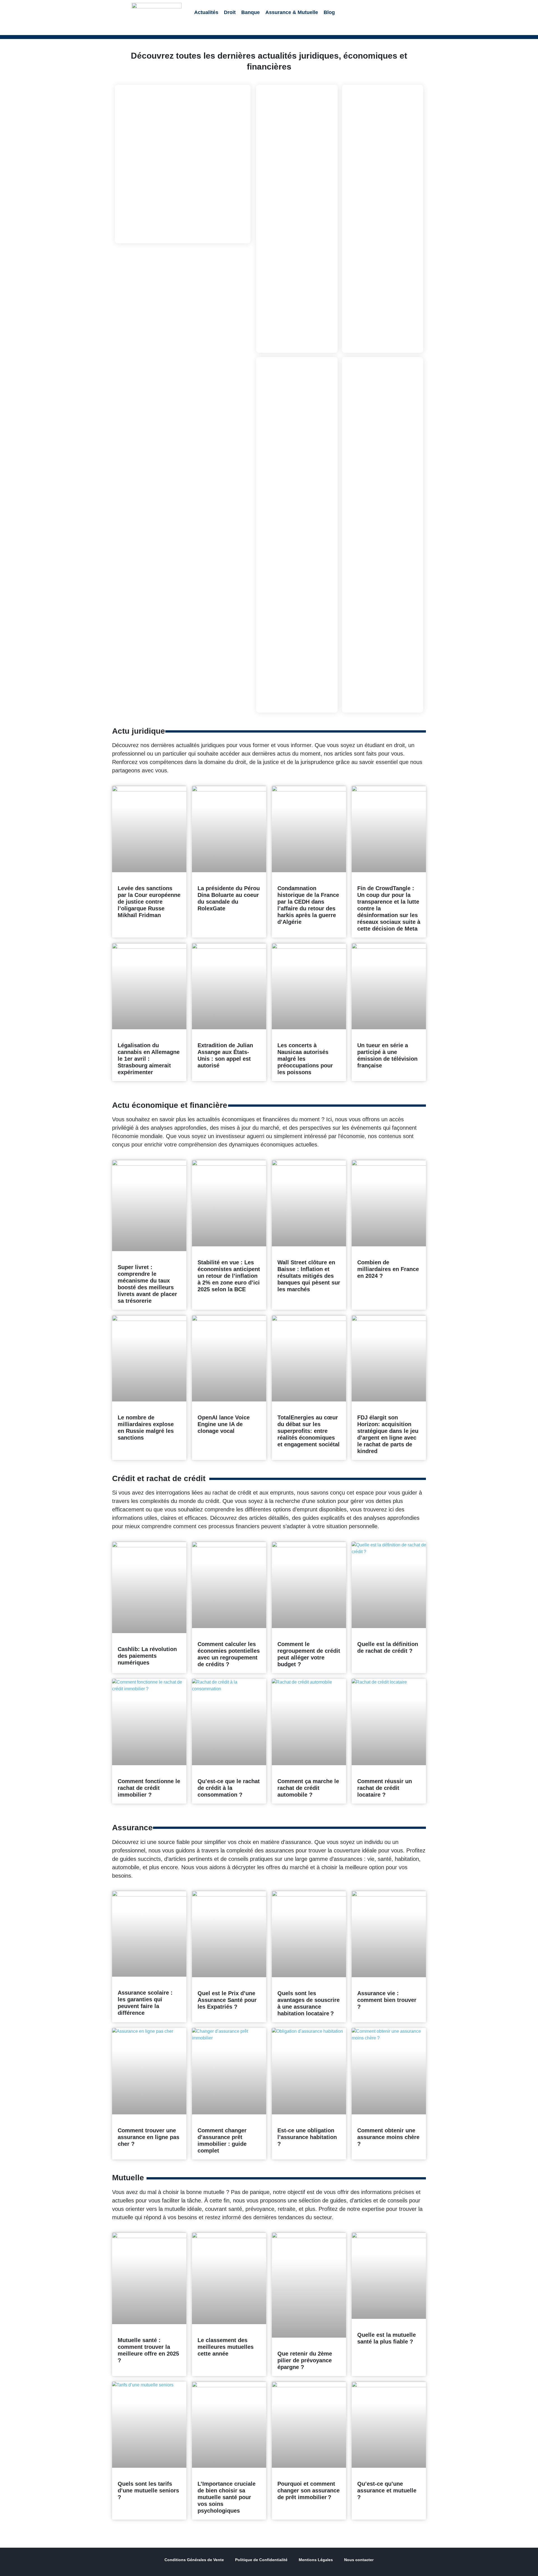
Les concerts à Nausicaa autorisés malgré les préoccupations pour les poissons (305, 1059)
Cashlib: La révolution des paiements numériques (147, 1656)
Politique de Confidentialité (261, 2560)
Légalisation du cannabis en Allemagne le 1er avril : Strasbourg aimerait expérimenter (149, 1059)
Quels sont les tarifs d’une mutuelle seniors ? (148, 2490)
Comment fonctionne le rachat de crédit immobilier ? (149, 1788)
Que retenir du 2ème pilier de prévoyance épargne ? (305, 2360)
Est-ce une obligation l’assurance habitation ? (307, 2137)
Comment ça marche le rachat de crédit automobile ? (308, 1788)
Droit (230, 12)
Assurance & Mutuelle (292, 12)
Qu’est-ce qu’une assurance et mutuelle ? (387, 2490)
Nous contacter (359, 2560)
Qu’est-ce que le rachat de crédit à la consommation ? (229, 1788)
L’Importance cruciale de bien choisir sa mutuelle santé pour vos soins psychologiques (227, 2497)
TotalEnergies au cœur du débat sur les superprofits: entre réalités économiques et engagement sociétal (309, 1431)
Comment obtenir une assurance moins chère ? (388, 2137)
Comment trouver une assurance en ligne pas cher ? (149, 2137)
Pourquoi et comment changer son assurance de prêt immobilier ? (309, 2490)
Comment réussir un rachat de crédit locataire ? (385, 1788)
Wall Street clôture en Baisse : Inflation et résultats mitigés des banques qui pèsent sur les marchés (309, 1276)
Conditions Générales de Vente (194, 2560)
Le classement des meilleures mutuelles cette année (226, 2347)
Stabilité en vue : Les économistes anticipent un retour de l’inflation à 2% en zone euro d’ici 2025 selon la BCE (229, 1276)
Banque (251, 12)
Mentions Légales (316, 2560)
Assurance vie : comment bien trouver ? (387, 2000)
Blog (329, 12)
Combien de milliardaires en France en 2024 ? (388, 1269)
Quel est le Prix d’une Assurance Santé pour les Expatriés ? (227, 2000)
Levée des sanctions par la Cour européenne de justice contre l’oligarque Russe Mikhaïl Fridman (149, 902)
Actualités (206, 12)
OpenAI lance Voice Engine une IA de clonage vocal (224, 1424)
